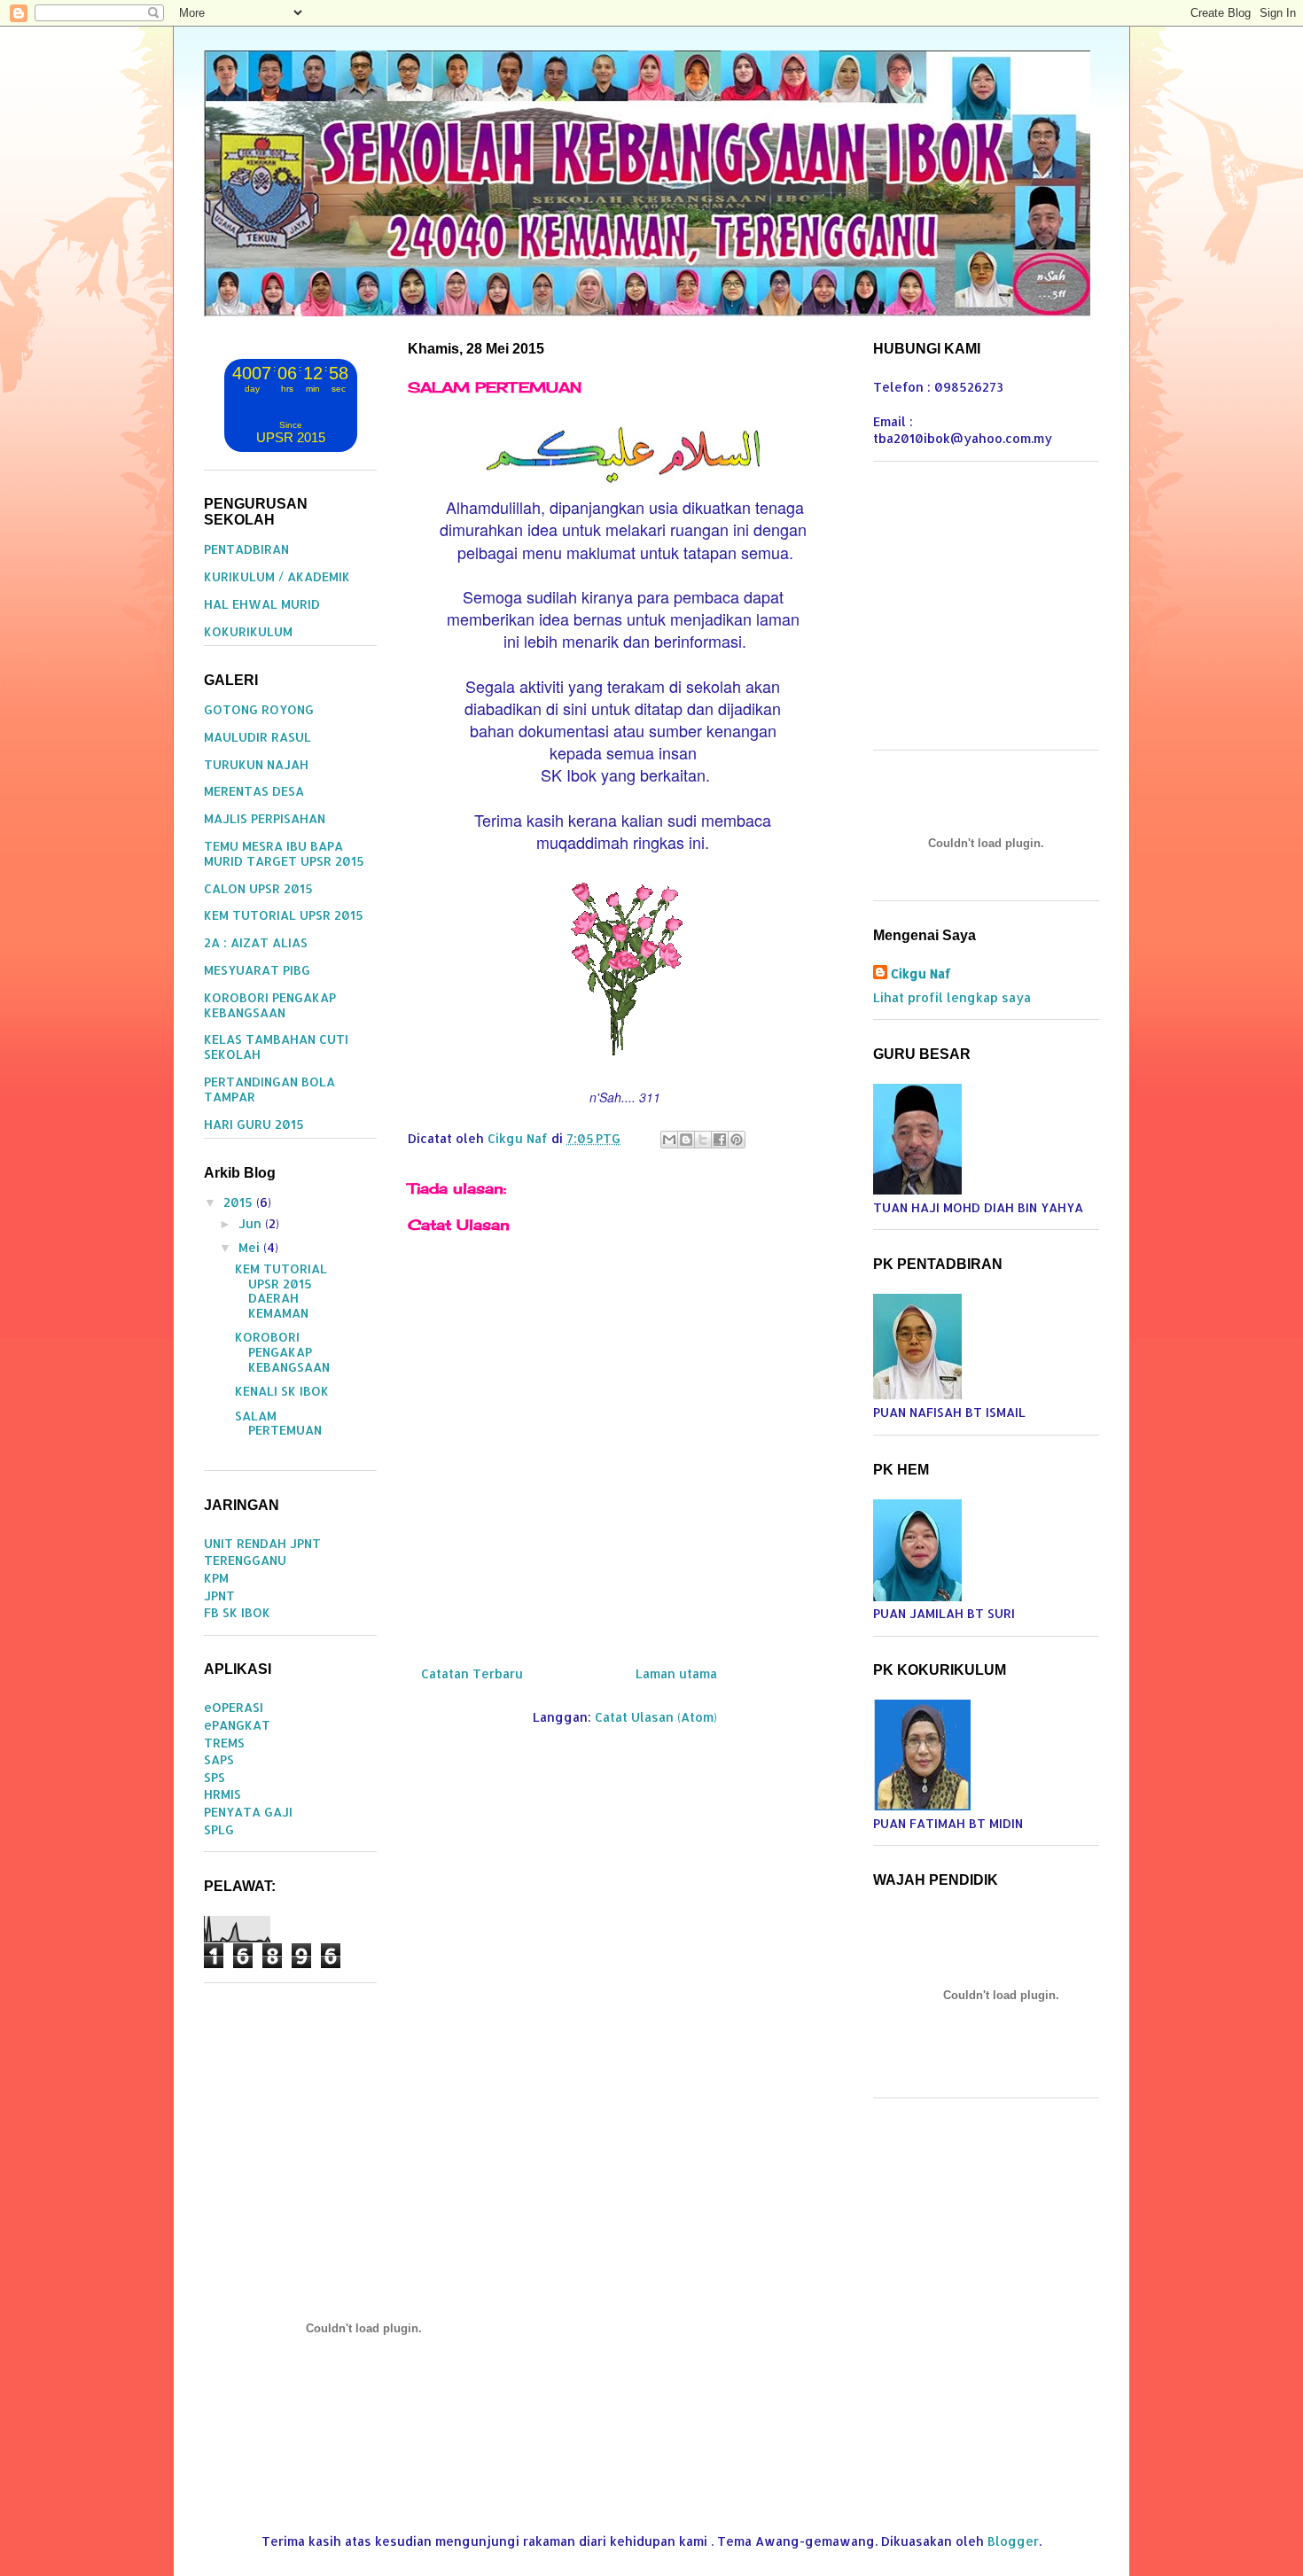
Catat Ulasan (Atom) (656, 1717)
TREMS (224, 1743)
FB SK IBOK (237, 1612)
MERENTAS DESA (254, 791)
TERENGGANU (245, 1560)
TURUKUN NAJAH (256, 764)
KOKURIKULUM (248, 631)
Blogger (1013, 2541)
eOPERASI (234, 1707)
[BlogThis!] (686, 1140)
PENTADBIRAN (246, 549)
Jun (252, 1223)
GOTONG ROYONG (259, 709)
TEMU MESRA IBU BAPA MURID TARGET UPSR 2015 (284, 853)
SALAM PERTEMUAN (278, 1423)
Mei (251, 1247)
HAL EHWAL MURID (262, 604)
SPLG (219, 1829)
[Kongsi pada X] (703, 1140)
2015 (240, 1202)
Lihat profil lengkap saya (952, 997)
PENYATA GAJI (248, 1812)
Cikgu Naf (921, 973)
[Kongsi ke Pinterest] (737, 1140)
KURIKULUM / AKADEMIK (277, 576)
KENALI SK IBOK (282, 1391)
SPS (215, 1777)
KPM (216, 1578)
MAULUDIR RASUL (257, 737)
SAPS (219, 1759)
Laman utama (676, 1673)
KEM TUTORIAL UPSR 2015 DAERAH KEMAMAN (281, 1291)
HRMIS (222, 1794)
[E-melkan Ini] (669, 1140)
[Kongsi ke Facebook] (720, 1140)
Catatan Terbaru (472, 1673)
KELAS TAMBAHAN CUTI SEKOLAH (276, 1047)
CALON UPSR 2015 (258, 888)
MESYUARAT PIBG (257, 970)
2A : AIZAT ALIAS (256, 942)
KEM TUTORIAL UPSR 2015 (284, 915)
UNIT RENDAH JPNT (262, 1543)
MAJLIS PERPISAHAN (265, 818)
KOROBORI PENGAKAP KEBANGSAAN (270, 1005)
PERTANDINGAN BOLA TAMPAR (269, 1089)
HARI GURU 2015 (254, 1124)
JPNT (219, 1595)
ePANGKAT (237, 1725)
